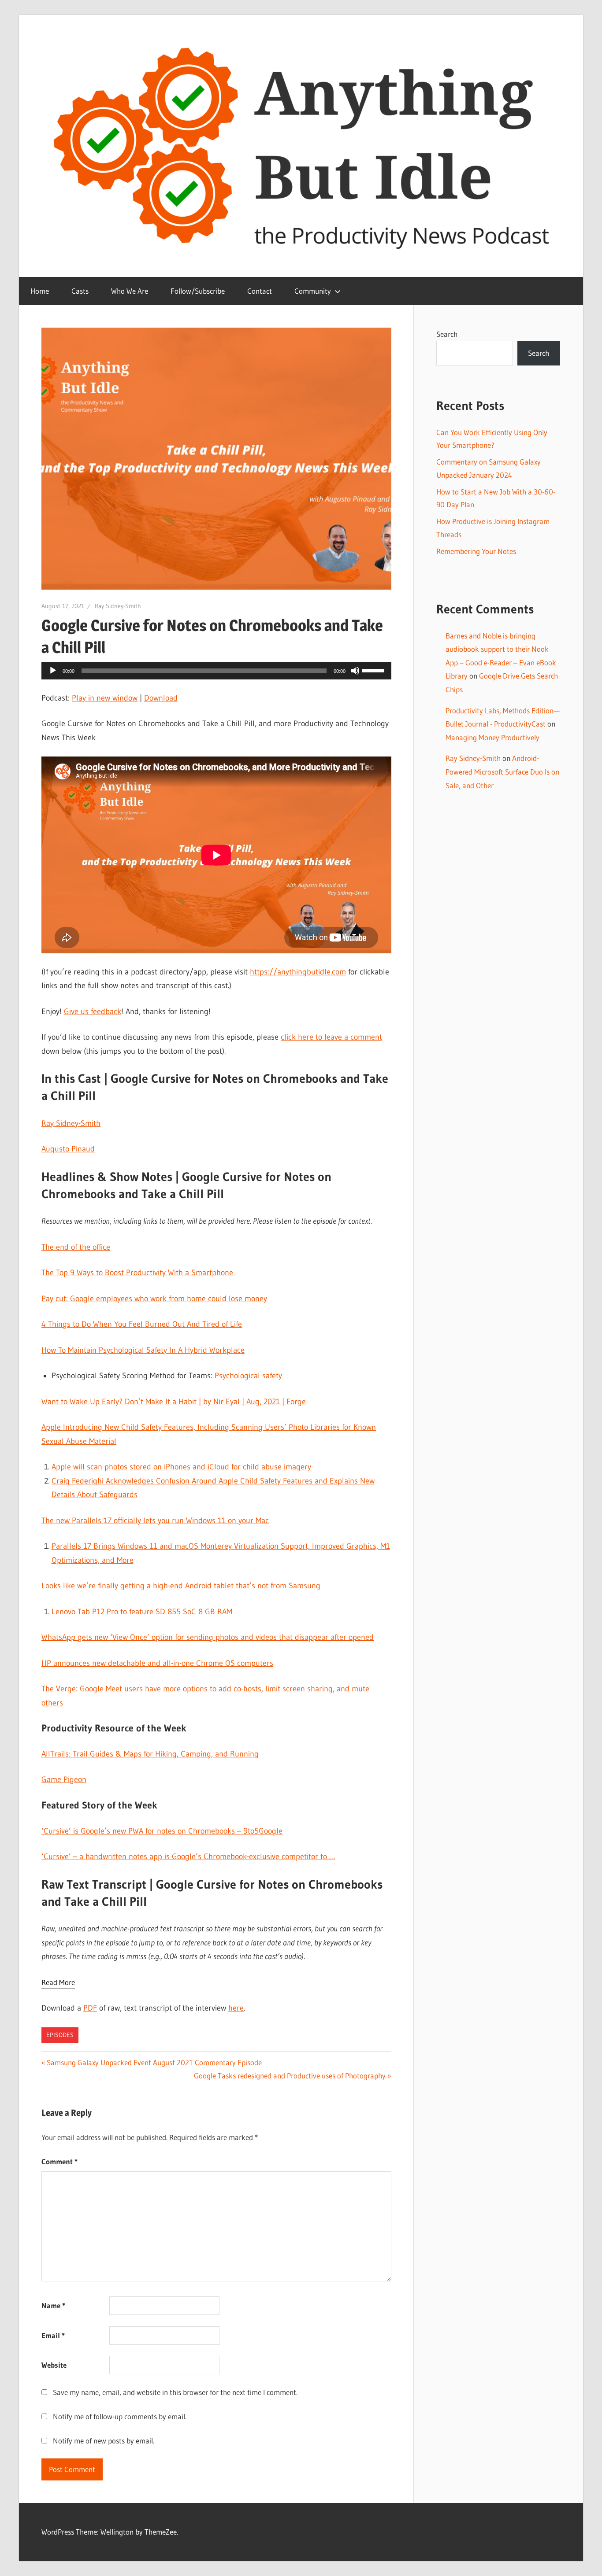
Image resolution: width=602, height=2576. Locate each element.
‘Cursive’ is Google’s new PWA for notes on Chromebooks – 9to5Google (162, 1831)
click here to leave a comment (331, 1037)
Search (447, 334)
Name (53, 2305)
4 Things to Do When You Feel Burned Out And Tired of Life (142, 1324)
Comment (59, 2161)
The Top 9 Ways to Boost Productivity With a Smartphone (137, 1273)
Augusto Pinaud (68, 1149)
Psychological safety (248, 1376)
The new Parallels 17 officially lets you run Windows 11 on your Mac (155, 1521)
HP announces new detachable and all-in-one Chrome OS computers (157, 1663)
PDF (90, 2008)
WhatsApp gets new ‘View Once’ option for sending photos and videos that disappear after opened (208, 1637)
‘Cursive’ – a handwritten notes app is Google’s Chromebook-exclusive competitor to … (188, 1856)
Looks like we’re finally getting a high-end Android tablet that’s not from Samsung (181, 1586)
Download (161, 698)
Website (54, 2365)
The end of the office (76, 1247)
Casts (80, 291)
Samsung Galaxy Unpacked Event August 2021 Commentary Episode (154, 2062)
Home (40, 291)
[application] (216, 671)
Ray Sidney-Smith (118, 606)
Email (53, 2335)
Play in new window (105, 698)
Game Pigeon (64, 1779)
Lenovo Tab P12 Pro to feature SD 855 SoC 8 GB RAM (142, 1612)
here (236, 2008)
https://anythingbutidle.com (298, 972)
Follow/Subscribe (198, 291)
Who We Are (130, 291)
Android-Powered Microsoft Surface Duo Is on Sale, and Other (502, 771)
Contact (260, 291)
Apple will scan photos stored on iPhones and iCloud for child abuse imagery (181, 1467)
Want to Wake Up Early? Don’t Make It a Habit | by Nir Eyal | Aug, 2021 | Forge (174, 1402)
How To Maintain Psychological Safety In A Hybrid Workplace (143, 1350)
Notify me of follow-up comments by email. (120, 2416)
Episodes (60, 2035)
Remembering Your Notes (476, 551)
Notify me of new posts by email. (104, 2441)
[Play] (53, 671)
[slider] (375, 670)
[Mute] (355, 671)
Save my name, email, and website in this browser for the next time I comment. (175, 2392)
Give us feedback (93, 1011)
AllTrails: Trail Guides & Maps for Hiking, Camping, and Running (150, 1754)
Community (313, 291)
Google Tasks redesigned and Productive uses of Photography (290, 2076)
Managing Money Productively (492, 737)
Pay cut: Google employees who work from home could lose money (154, 1299)
